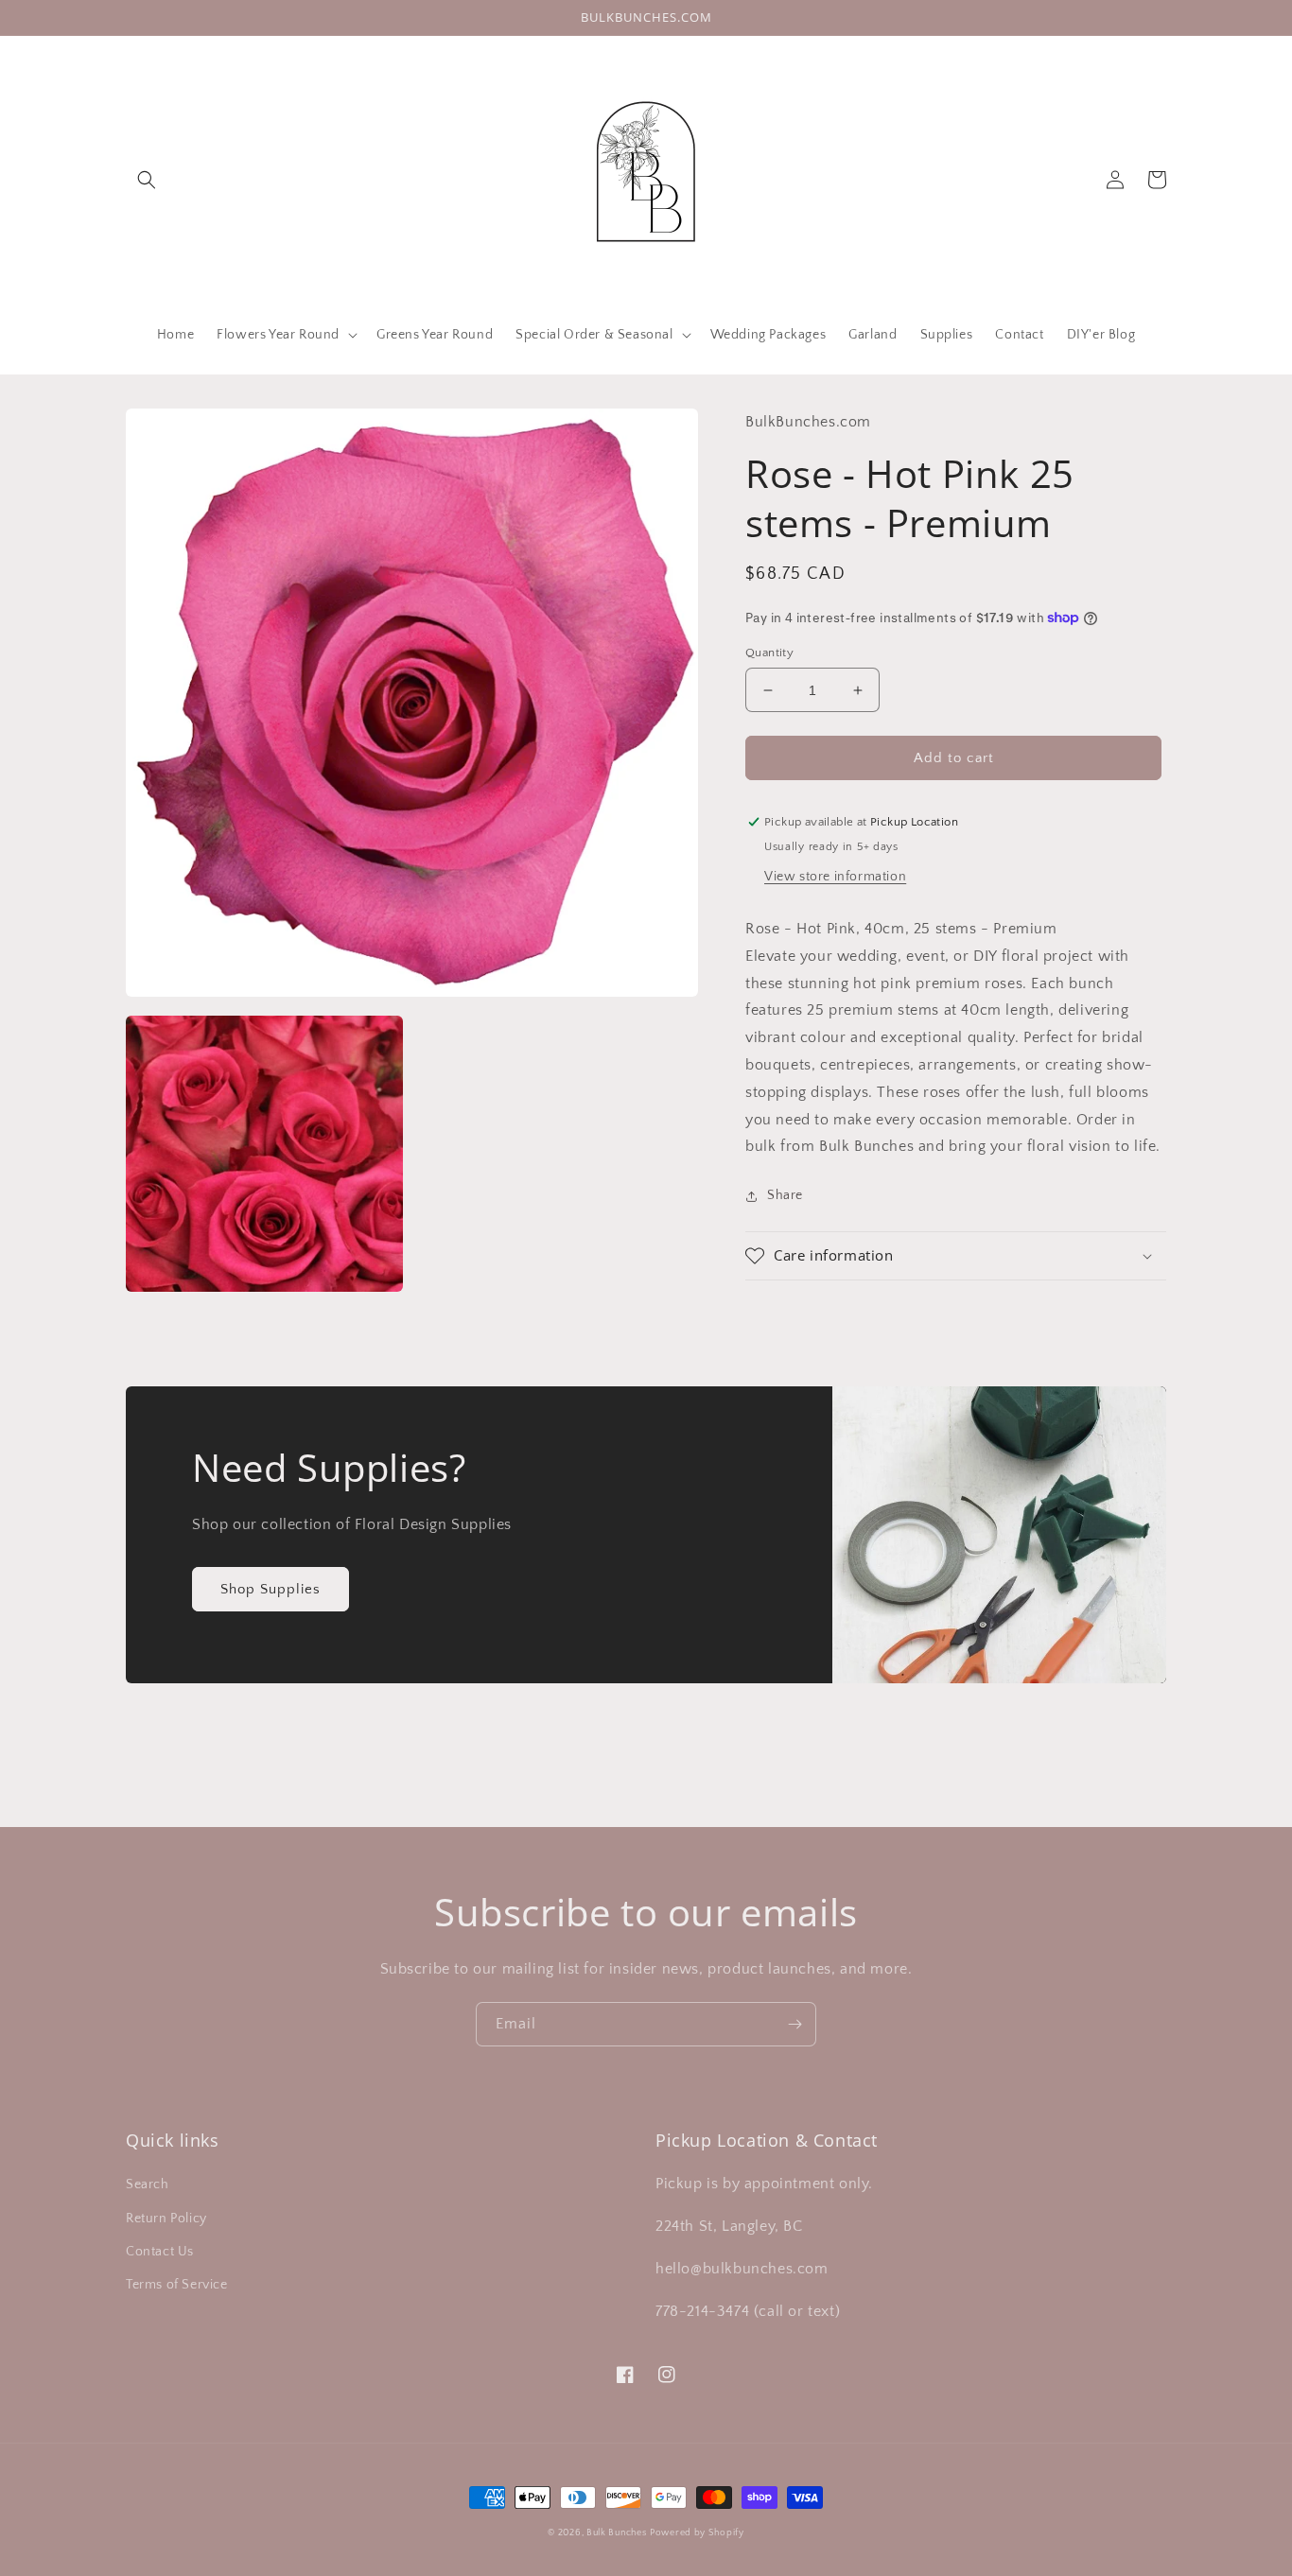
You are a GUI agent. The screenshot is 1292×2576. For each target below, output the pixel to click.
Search (148, 2184)
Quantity (769, 653)
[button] (147, 180)
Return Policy (166, 2219)
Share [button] (785, 1195)
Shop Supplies (271, 1589)
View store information (835, 877)
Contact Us (160, 2252)
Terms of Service (177, 2285)
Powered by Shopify (697, 2533)
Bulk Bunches (616, 2533)
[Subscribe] (794, 2024)
